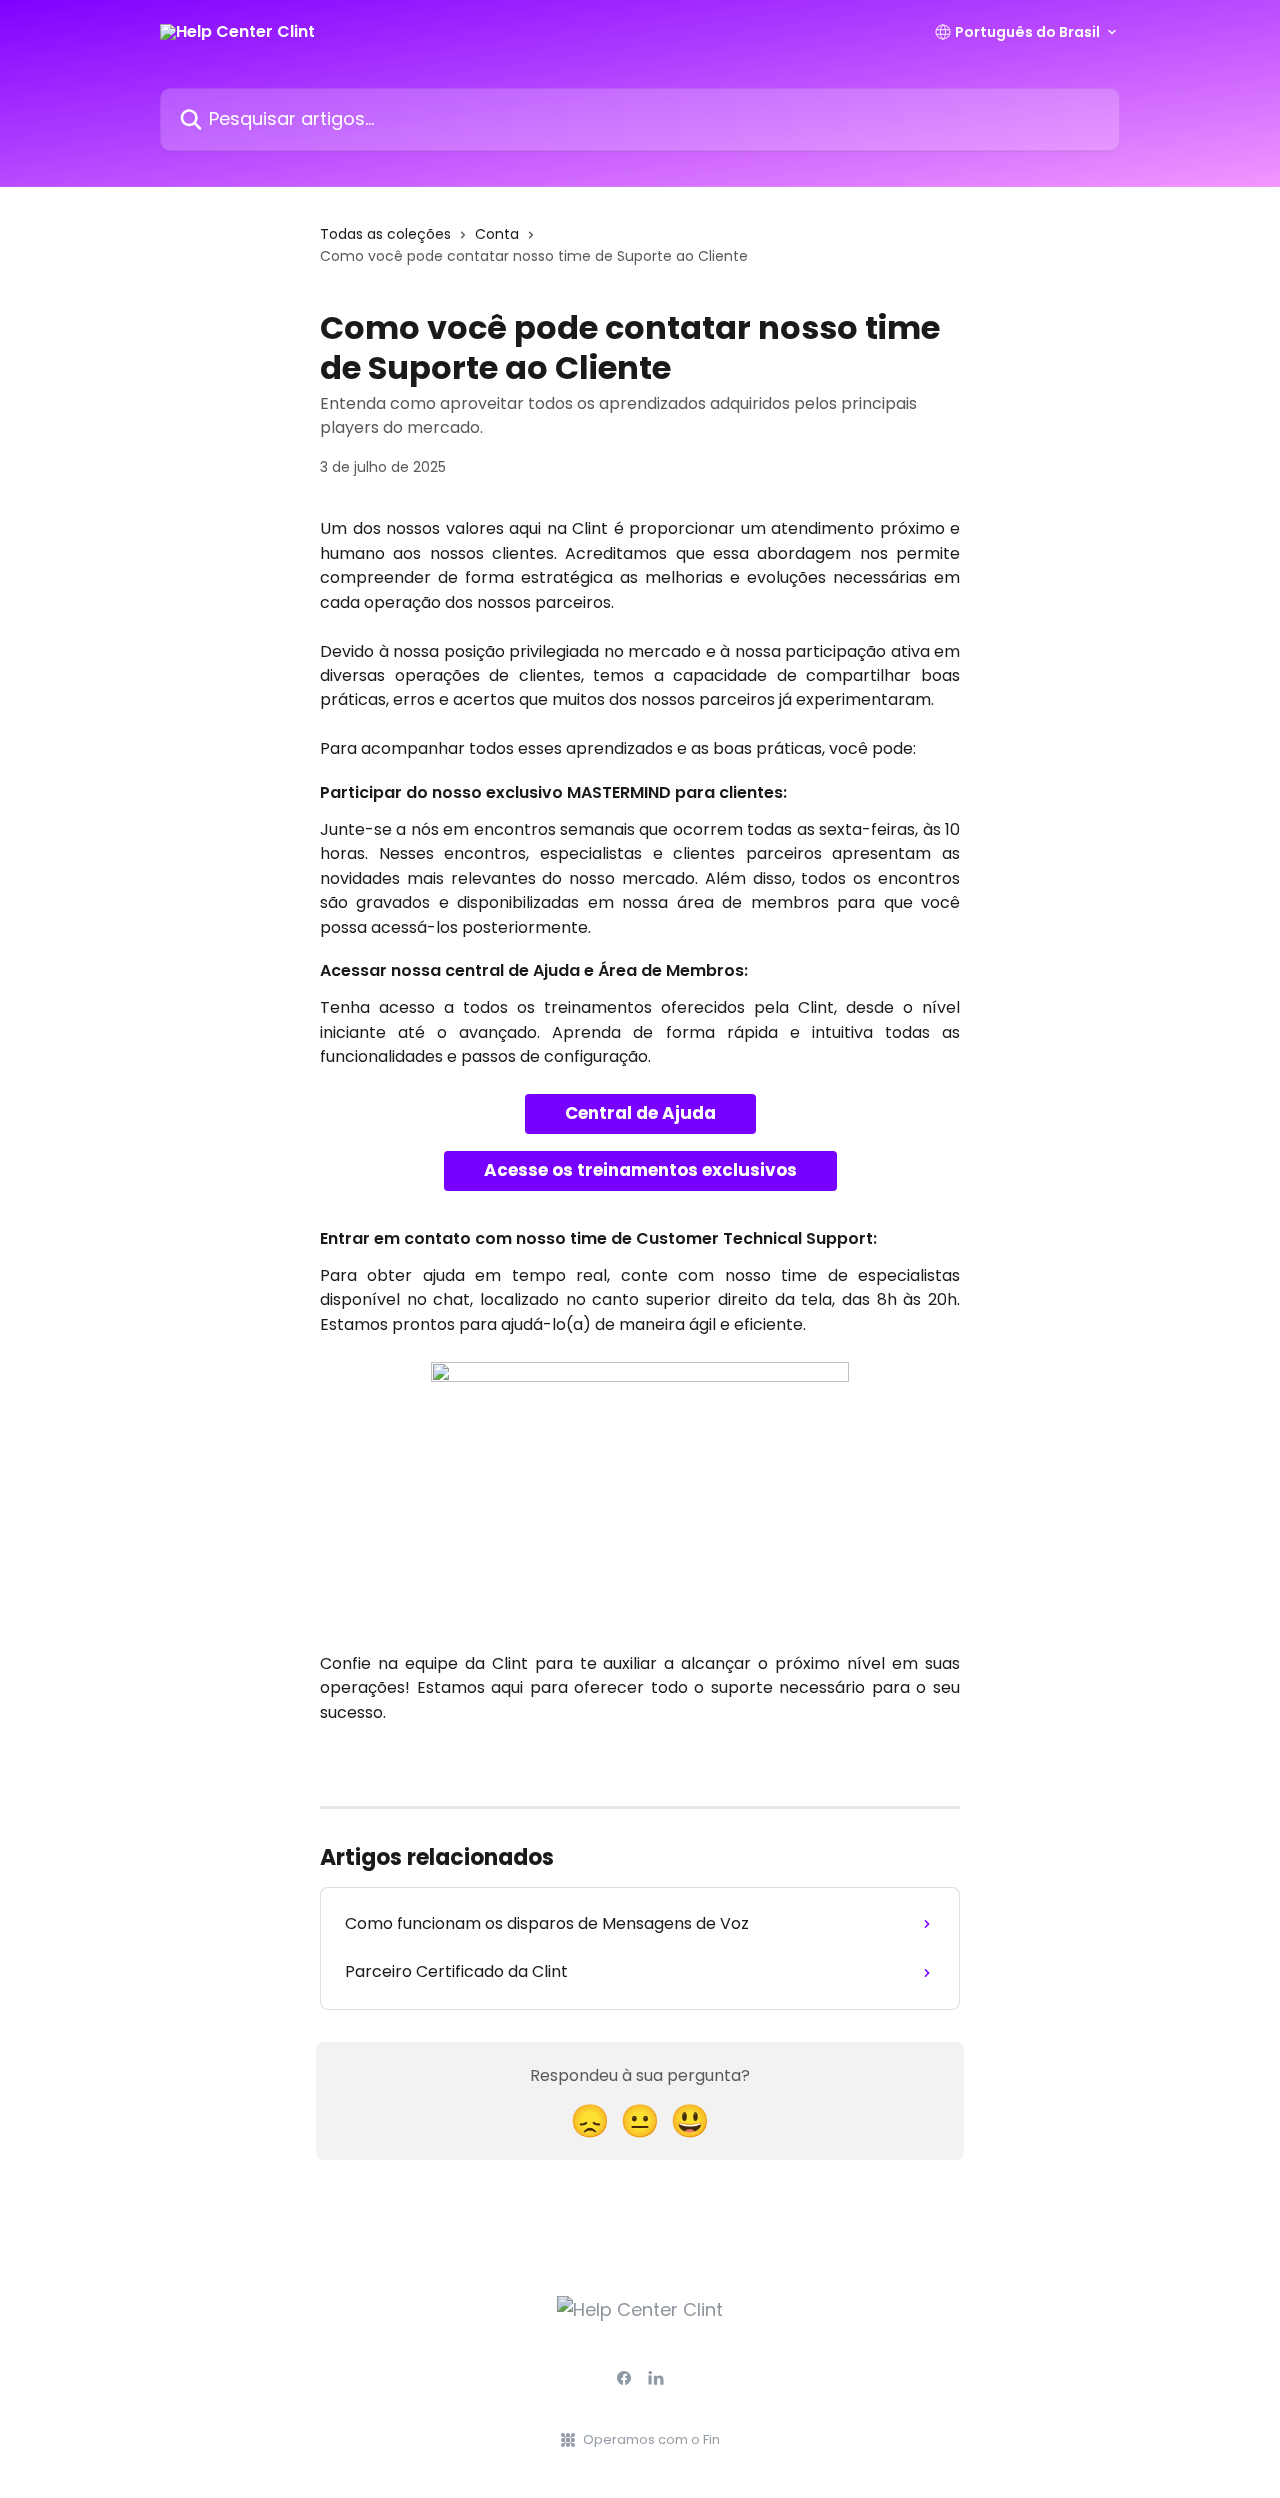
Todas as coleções (385, 234)
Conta (497, 234)
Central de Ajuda (640, 1113)
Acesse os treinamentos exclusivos (640, 1170)
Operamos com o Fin (651, 2439)
